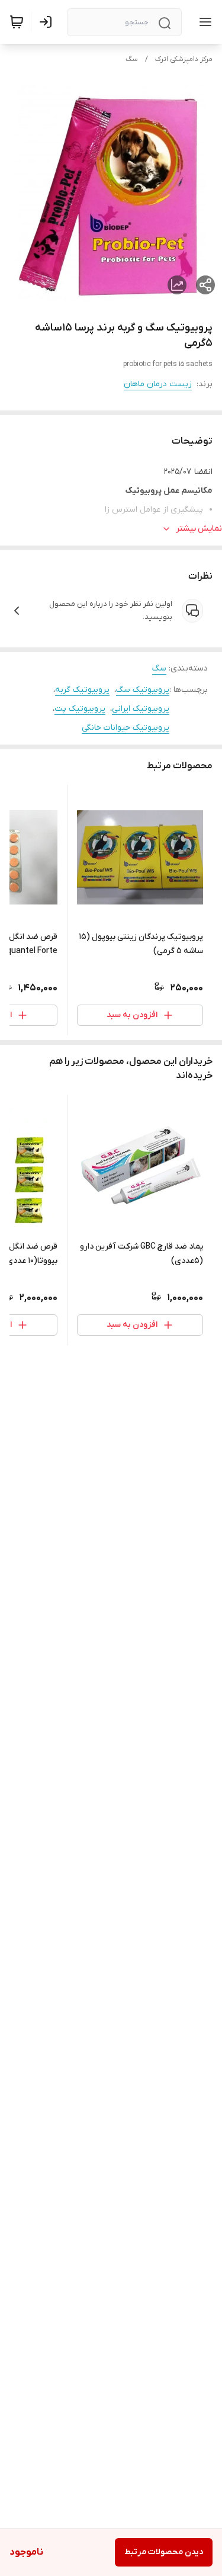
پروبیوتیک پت (80, 709)
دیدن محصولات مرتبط (164, 2552)
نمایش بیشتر (199, 529)
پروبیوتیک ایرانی (141, 709)
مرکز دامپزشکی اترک (184, 59)
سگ (132, 59)
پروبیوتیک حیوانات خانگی (126, 728)
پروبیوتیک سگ (143, 690)
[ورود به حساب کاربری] (48, 22)
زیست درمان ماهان (158, 384)
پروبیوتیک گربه (82, 690)
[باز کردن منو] (203, 22)
